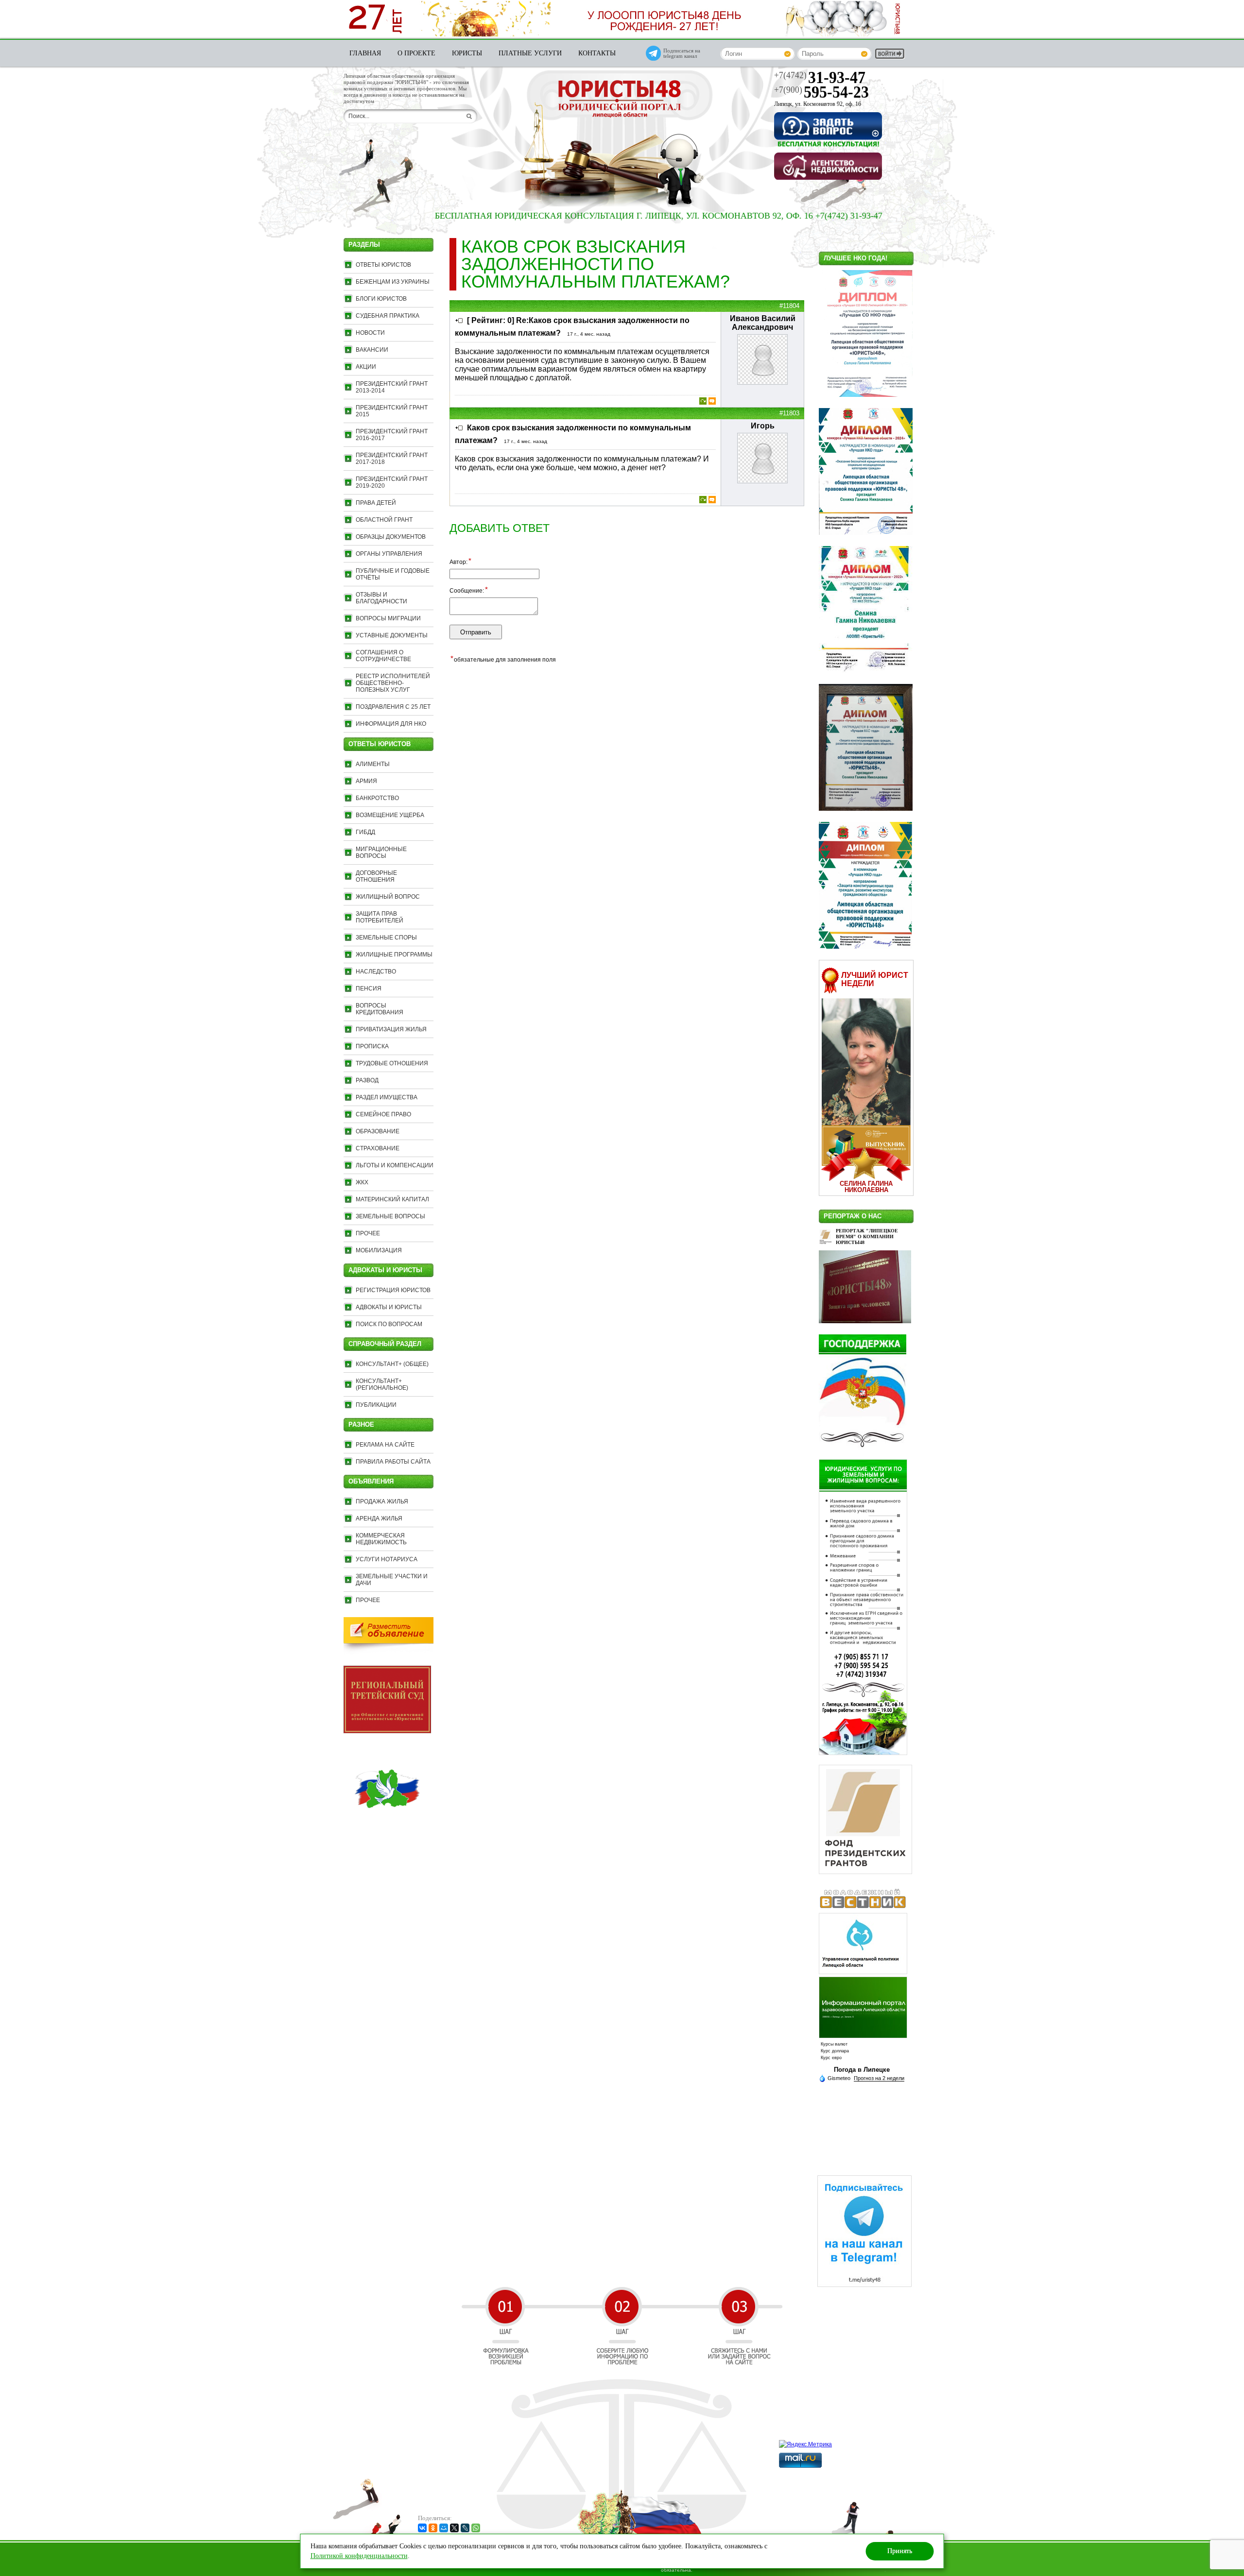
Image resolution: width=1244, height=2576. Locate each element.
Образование (378, 1131)
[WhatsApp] (476, 2528)
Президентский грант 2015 (392, 411)
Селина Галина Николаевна (866, 1187)
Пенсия (369, 989)
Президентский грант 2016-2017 (392, 435)
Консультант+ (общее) (392, 1364)
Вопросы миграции (388, 618)
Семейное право (383, 1114)
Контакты (597, 53)
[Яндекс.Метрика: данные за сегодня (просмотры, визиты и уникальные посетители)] (805, 2444)
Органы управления (389, 554)
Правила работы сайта (393, 1462)
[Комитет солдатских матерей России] (387, 1830)
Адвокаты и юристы (389, 1307)
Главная (365, 53)
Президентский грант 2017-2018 (392, 459)
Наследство (376, 972)
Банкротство (377, 798)
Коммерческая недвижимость (381, 1539)
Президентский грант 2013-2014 (392, 387)
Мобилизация (379, 1250)
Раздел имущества (387, 1097)
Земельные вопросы (390, 1216)
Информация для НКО (391, 724)
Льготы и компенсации (395, 1165)
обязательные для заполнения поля (503, 659)
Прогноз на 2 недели (879, 2078)
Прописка (372, 1046)
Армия (366, 781)
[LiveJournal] (465, 2528)
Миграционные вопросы (381, 853)
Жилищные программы (394, 955)
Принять (900, 2551)
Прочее (368, 1233)
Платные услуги (530, 53)
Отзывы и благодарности (381, 598)
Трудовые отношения (392, 1063)
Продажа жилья (382, 1501)
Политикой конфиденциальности (359, 2556)
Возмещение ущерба (390, 815)
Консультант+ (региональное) (382, 1384)
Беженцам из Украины (393, 282)
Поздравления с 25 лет (393, 707)
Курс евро (831, 2058)
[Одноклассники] (433, 2528)
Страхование (378, 1148)
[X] (454, 2528)
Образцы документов (391, 537)
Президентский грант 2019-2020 (392, 482)
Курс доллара (835, 2051)
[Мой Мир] (444, 2528)
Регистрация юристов (393, 1290)
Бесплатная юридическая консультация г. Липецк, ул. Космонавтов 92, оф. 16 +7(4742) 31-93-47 (574, 216)
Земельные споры (386, 938)
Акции (366, 367)
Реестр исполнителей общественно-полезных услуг (393, 683)
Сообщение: (469, 590)
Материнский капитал (392, 1199)
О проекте (416, 53)
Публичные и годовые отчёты (393, 574)
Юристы (467, 53)
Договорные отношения (376, 876)
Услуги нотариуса (387, 1559)
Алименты (373, 764)
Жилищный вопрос (388, 897)
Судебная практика (388, 316)
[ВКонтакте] (422, 2528)
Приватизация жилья (391, 1029)
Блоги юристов (381, 299)
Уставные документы (392, 635)
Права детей (376, 503)
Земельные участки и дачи (392, 1580)
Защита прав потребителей (380, 917)
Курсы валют (834, 2044)
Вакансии (372, 350)
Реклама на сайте (385, 1445)
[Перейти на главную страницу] (620, 100)
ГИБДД (365, 832)
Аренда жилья (379, 1518)
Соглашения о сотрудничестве (383, 656)
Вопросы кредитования (380, 1009)
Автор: (460, 562)
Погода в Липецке (862, 2070)
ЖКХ (362, 1182)
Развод (367, 1080)
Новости (370, 333)
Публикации (376, 1405)
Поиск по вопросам (389, 1324)
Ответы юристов (383, 265)
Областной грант (384, 520)
